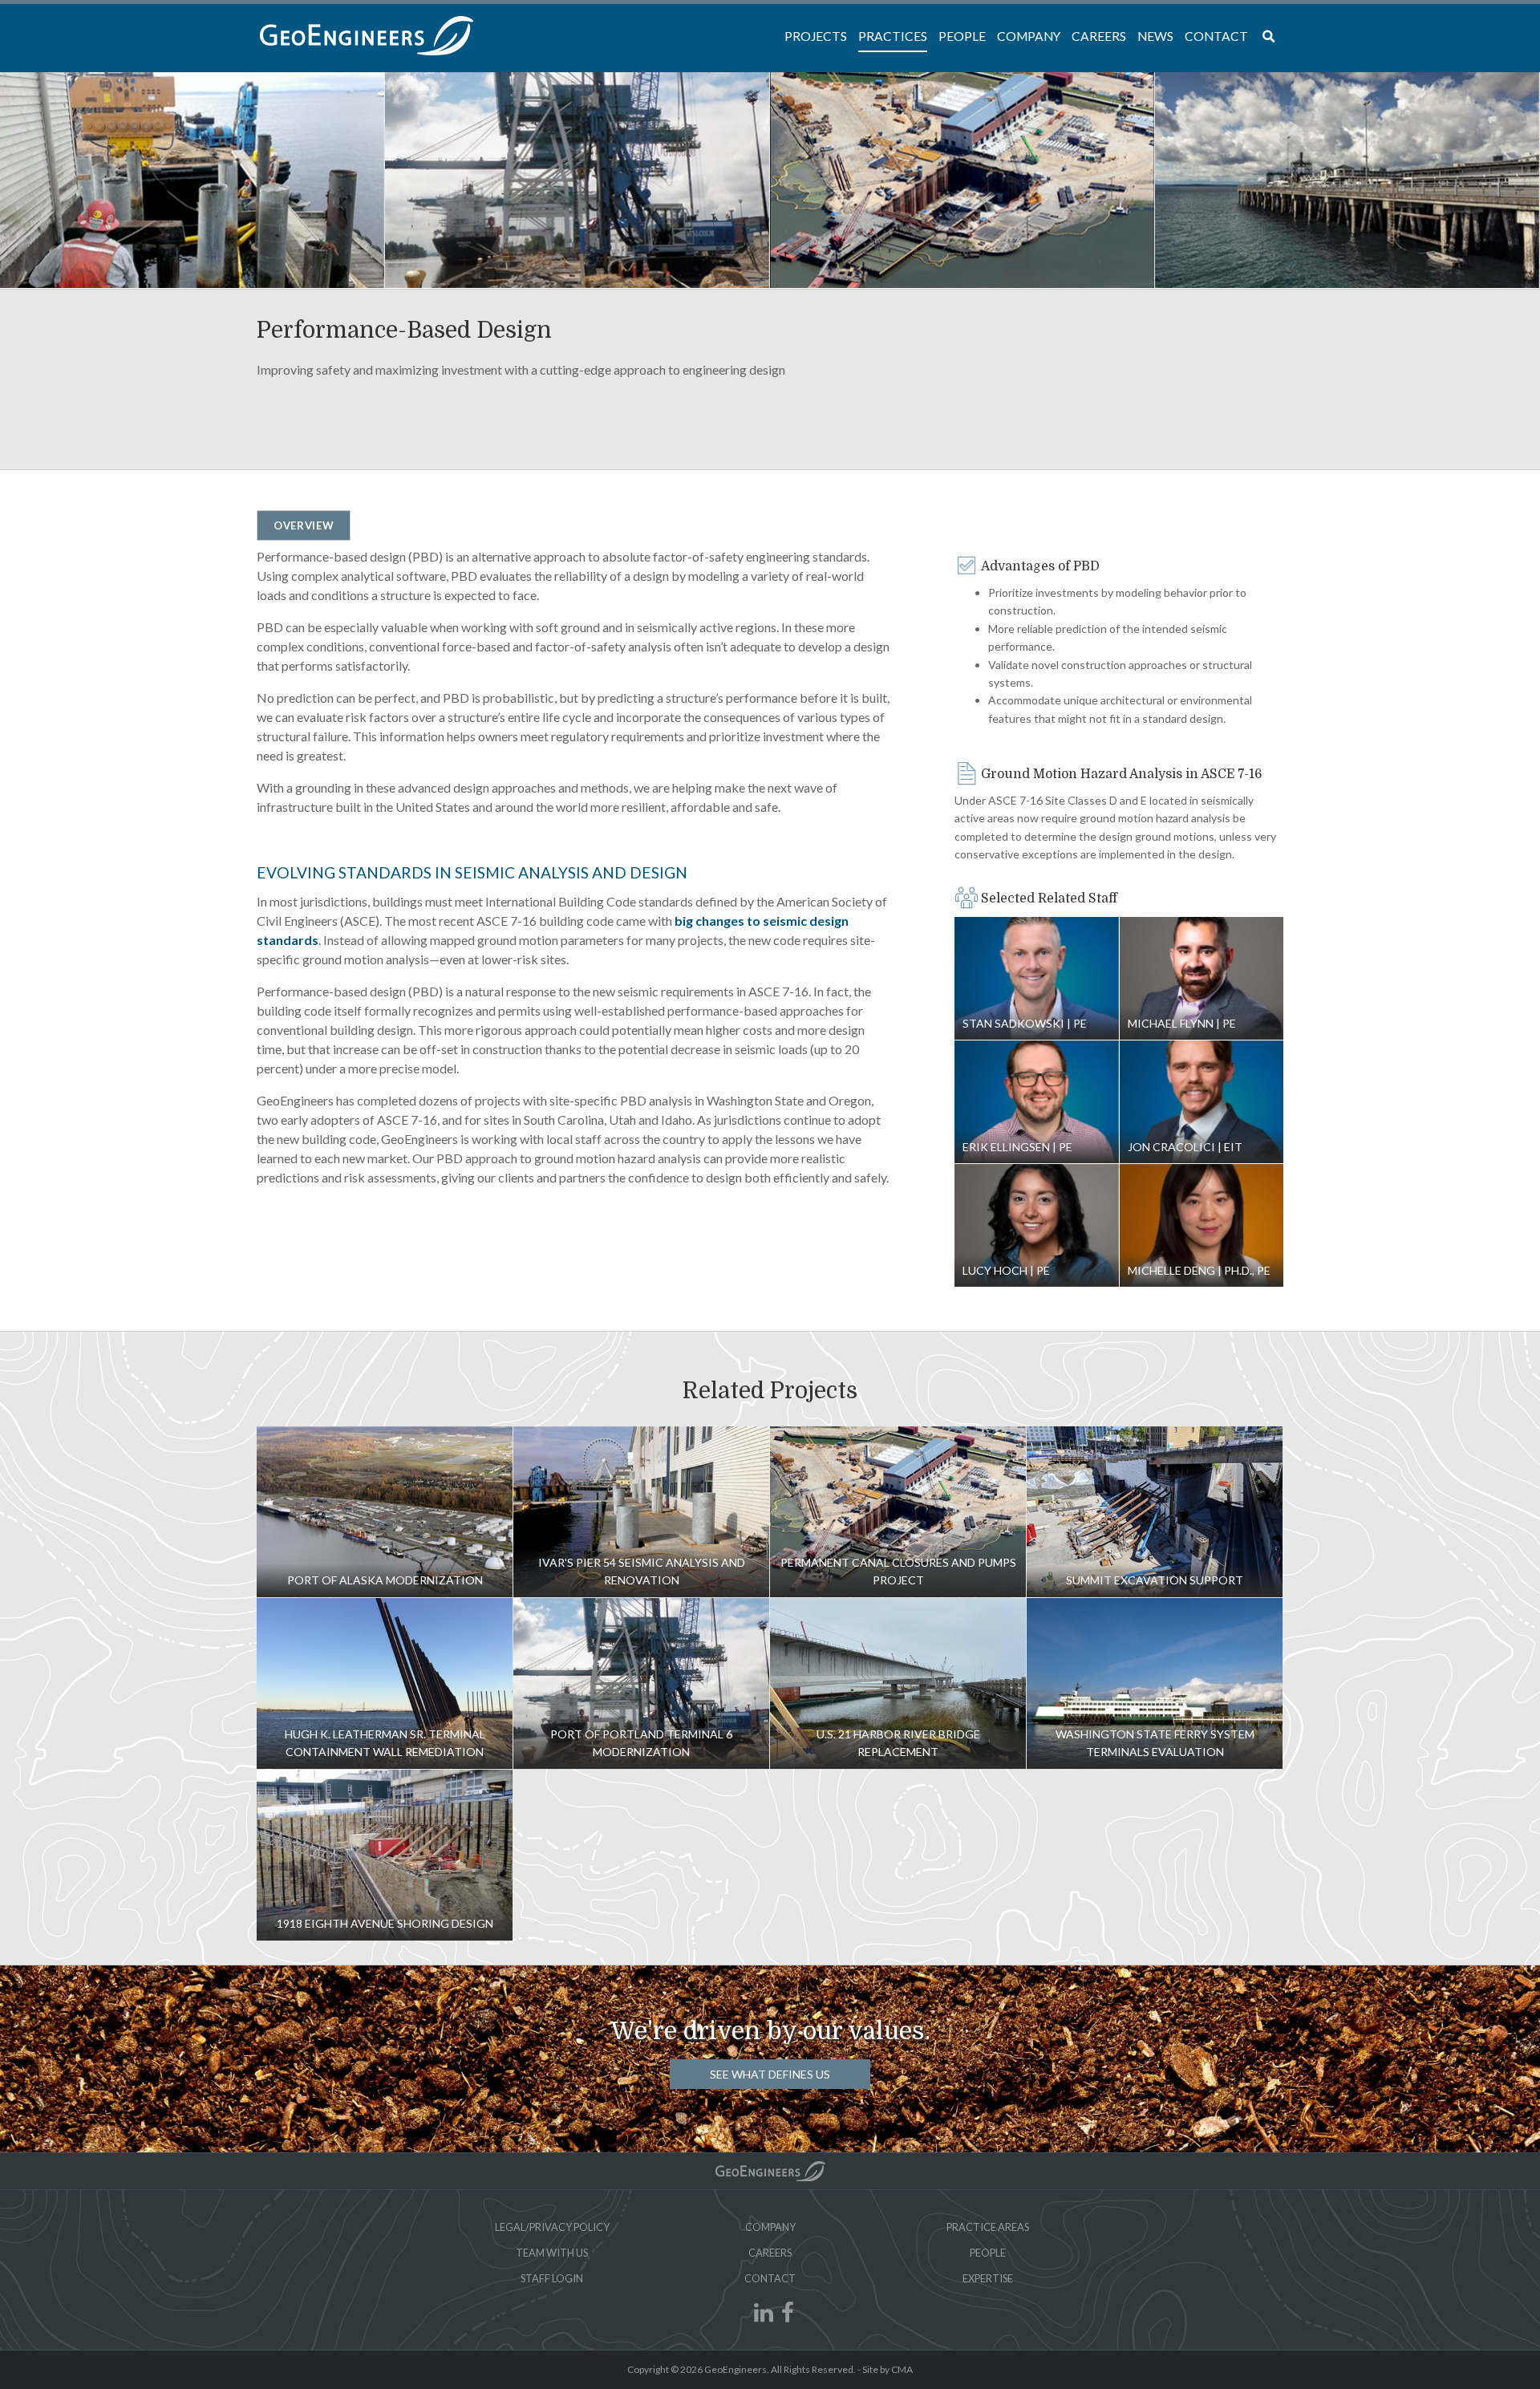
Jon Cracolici (1202, 1102)
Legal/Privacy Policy (552, 2227)
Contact (770, 2278)
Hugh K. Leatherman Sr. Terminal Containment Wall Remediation (385, 1683)
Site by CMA (888, 2369)
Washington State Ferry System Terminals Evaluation (1155, 1683)
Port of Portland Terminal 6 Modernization (641, 1683)
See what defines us (770, 2074)
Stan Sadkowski (1037, 979)
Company (770, 2227)
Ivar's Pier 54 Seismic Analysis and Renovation (641, 1512)
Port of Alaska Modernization (385, 1512)
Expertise (988, 2278)
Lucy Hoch (1037, 1226)
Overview (304, 525)
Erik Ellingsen (1037, 1102)
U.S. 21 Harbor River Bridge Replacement (898, 1683)
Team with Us (552, 2253)
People (988, 2253)
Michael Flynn (1202, 979)
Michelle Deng (1202, 1226)
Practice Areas (988, 2227)
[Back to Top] (770, 2171)
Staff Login (552, 2278)
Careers (770, 2253)
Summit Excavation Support (1155, 1512)
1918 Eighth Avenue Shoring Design (385, 1855)
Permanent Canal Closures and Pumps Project (898, 1512)
